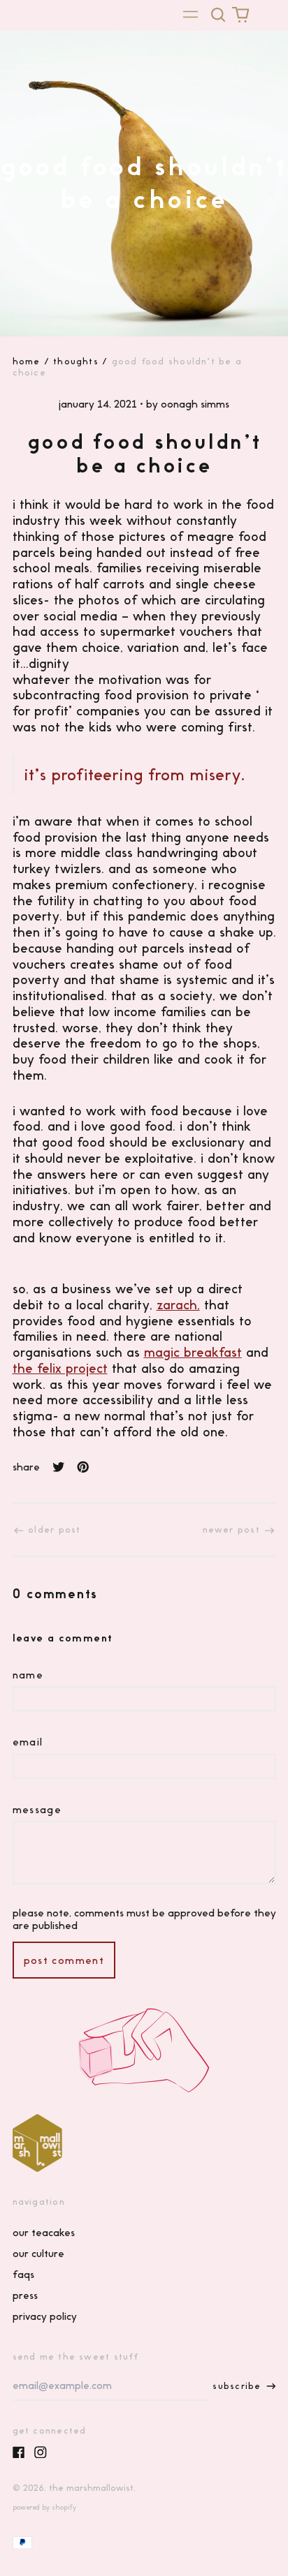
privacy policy (45, 2316)
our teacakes (44, 2233)
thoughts (76, 361)
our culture (38, 2254)
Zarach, (178, 1305)
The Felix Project (60, 1368)
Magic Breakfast (193, 1352)
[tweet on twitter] (59, 1467)
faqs (23, 2275)
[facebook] (19, 2452)
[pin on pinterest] (83, 1467)
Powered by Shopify (44, 2507)
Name (28, 1675)
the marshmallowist (91, 2488)
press (25, 2295)
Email (28, 1742)
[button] (219, 15)
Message (37, 1810)
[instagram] (41, 2452)
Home (27, 361)
